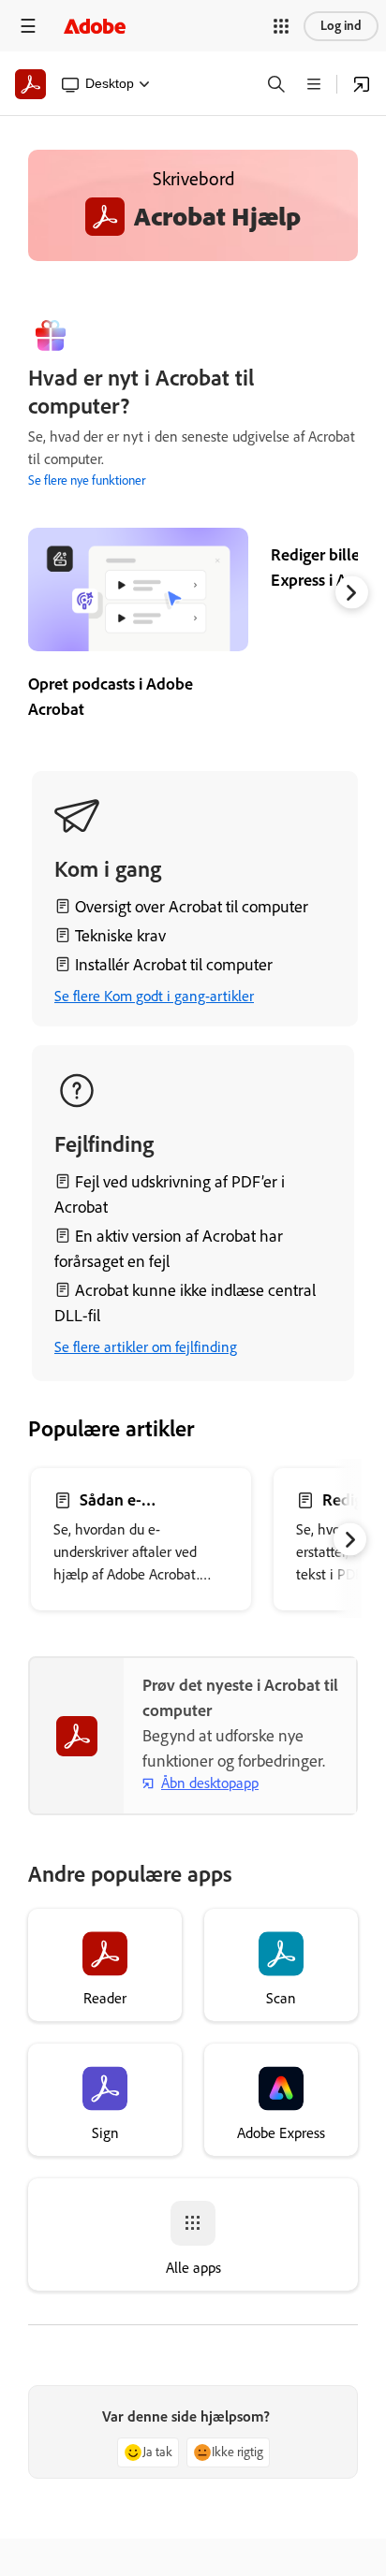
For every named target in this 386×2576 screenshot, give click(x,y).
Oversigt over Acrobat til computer (192, 907)
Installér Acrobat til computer (174, 965)
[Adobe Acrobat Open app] (362, 84)
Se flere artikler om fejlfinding (146, 1347)
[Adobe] (95, 26)
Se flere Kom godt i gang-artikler (154, 996)
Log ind (341, 26)
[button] (281, 26)
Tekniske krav (120, 936)
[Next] (352, 592)
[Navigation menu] (28, 26)
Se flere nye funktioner (87, 480)
